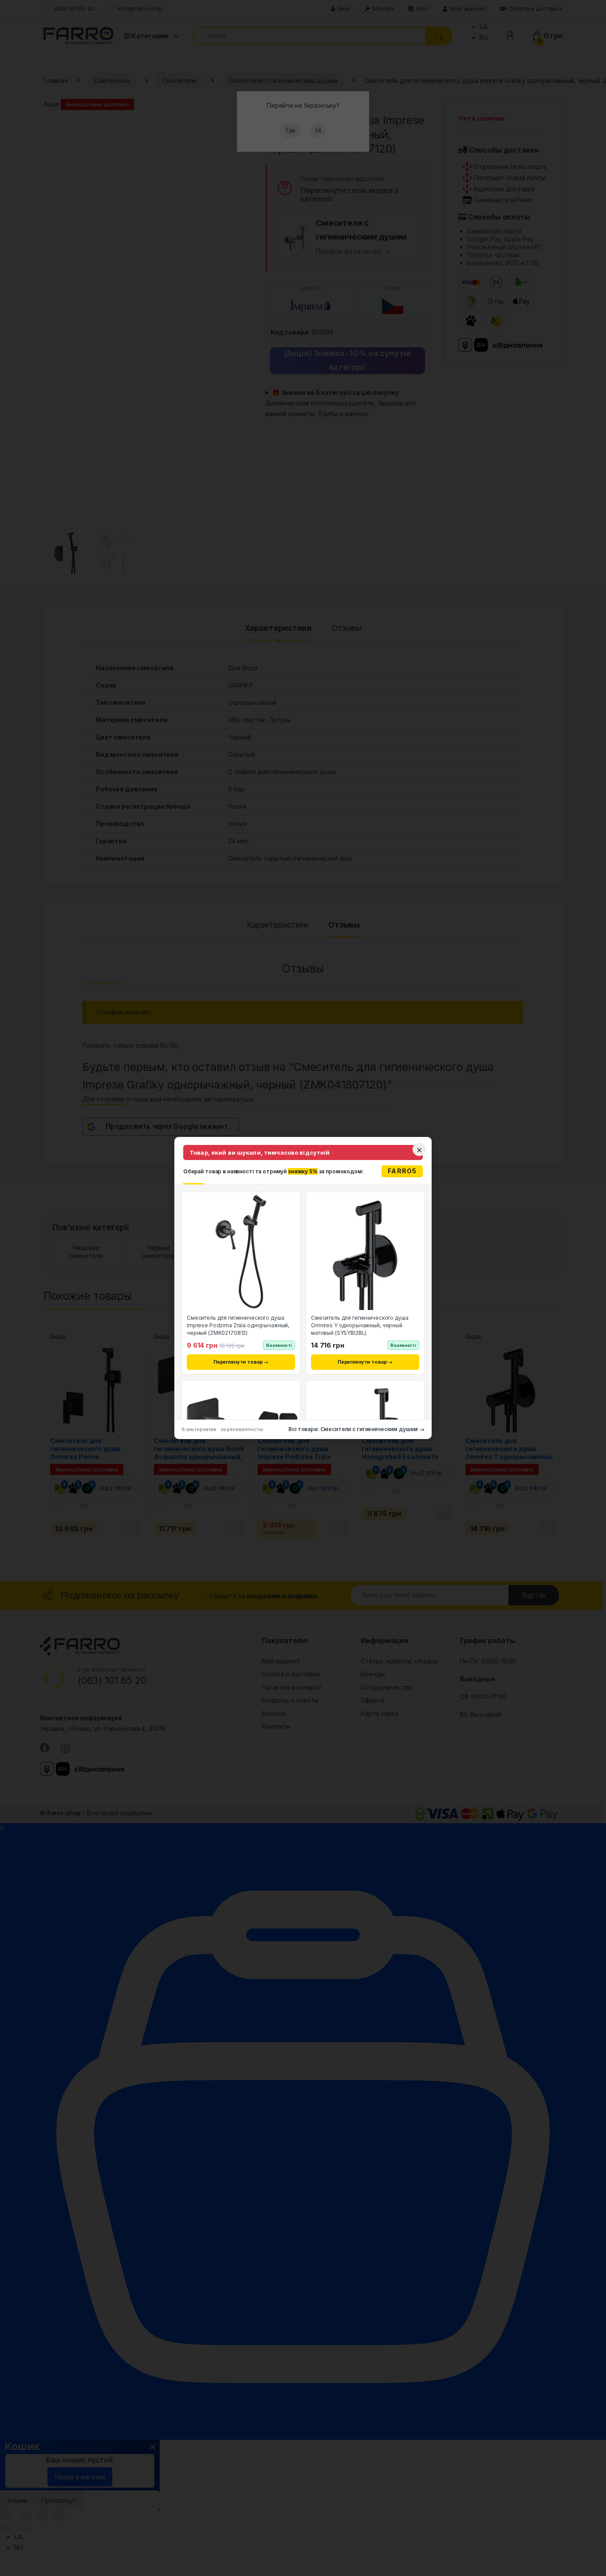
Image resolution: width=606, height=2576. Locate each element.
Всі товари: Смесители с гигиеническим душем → (356, 1429)
